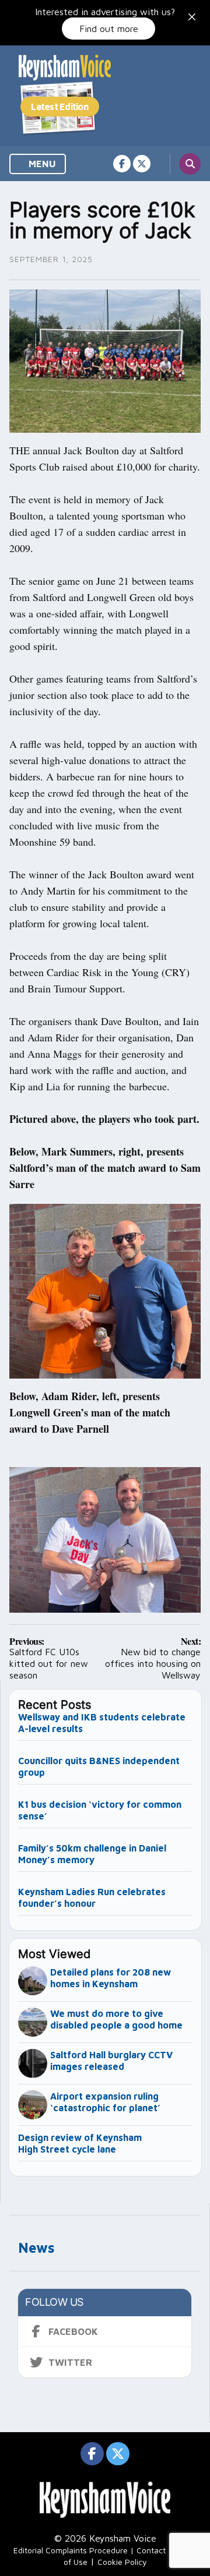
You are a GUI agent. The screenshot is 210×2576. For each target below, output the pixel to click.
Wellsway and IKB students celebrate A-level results (102, 1723)
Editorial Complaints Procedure (71, 2550)
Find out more (109, 29)
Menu (41, 164)
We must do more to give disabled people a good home (116, 2019)
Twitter (70, 2362)
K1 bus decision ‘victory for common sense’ (100, 1810)
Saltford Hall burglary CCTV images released (111, 2061)
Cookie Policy (122, 2562)
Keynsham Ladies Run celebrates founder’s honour (92, 1897)
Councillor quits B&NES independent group (99, 1766)
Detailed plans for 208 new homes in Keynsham (111, 1978)
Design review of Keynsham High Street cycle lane (80, 2143)
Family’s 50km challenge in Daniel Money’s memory (92, 1854)
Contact (151, 2550)
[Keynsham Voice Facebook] (122, 164)
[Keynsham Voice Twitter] (142, 164)
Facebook (73, 2331)
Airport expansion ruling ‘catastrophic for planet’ (105, 2102)
